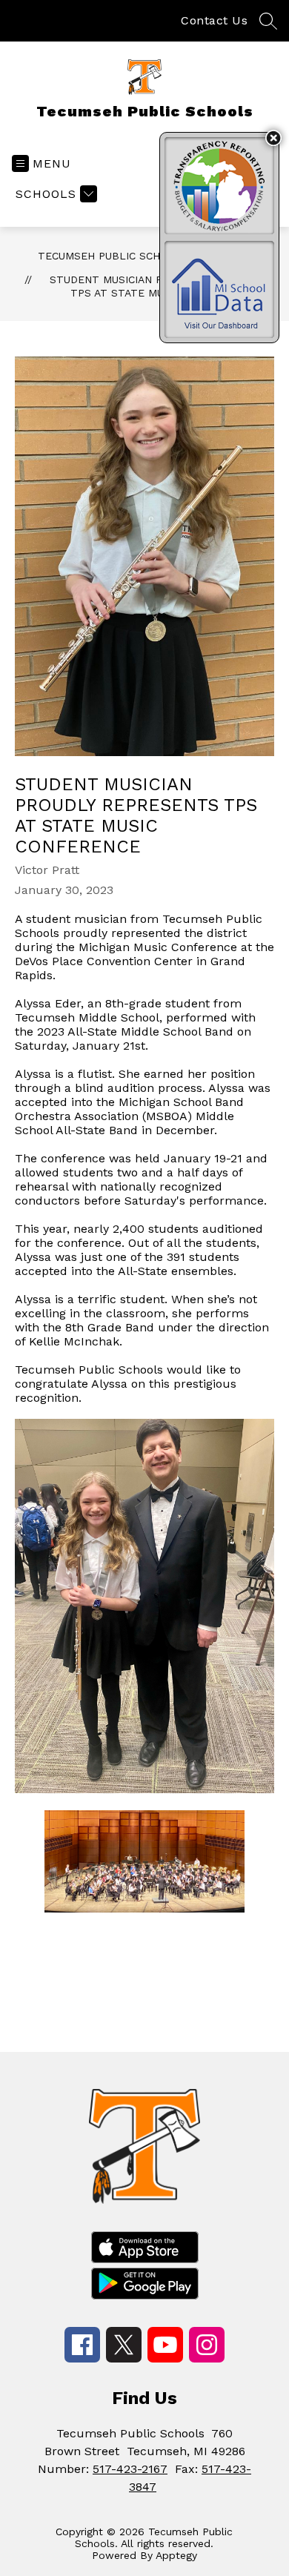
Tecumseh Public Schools (113, 256)
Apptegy (176, 2555)
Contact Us (214, 20)
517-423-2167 (130, 2469)
